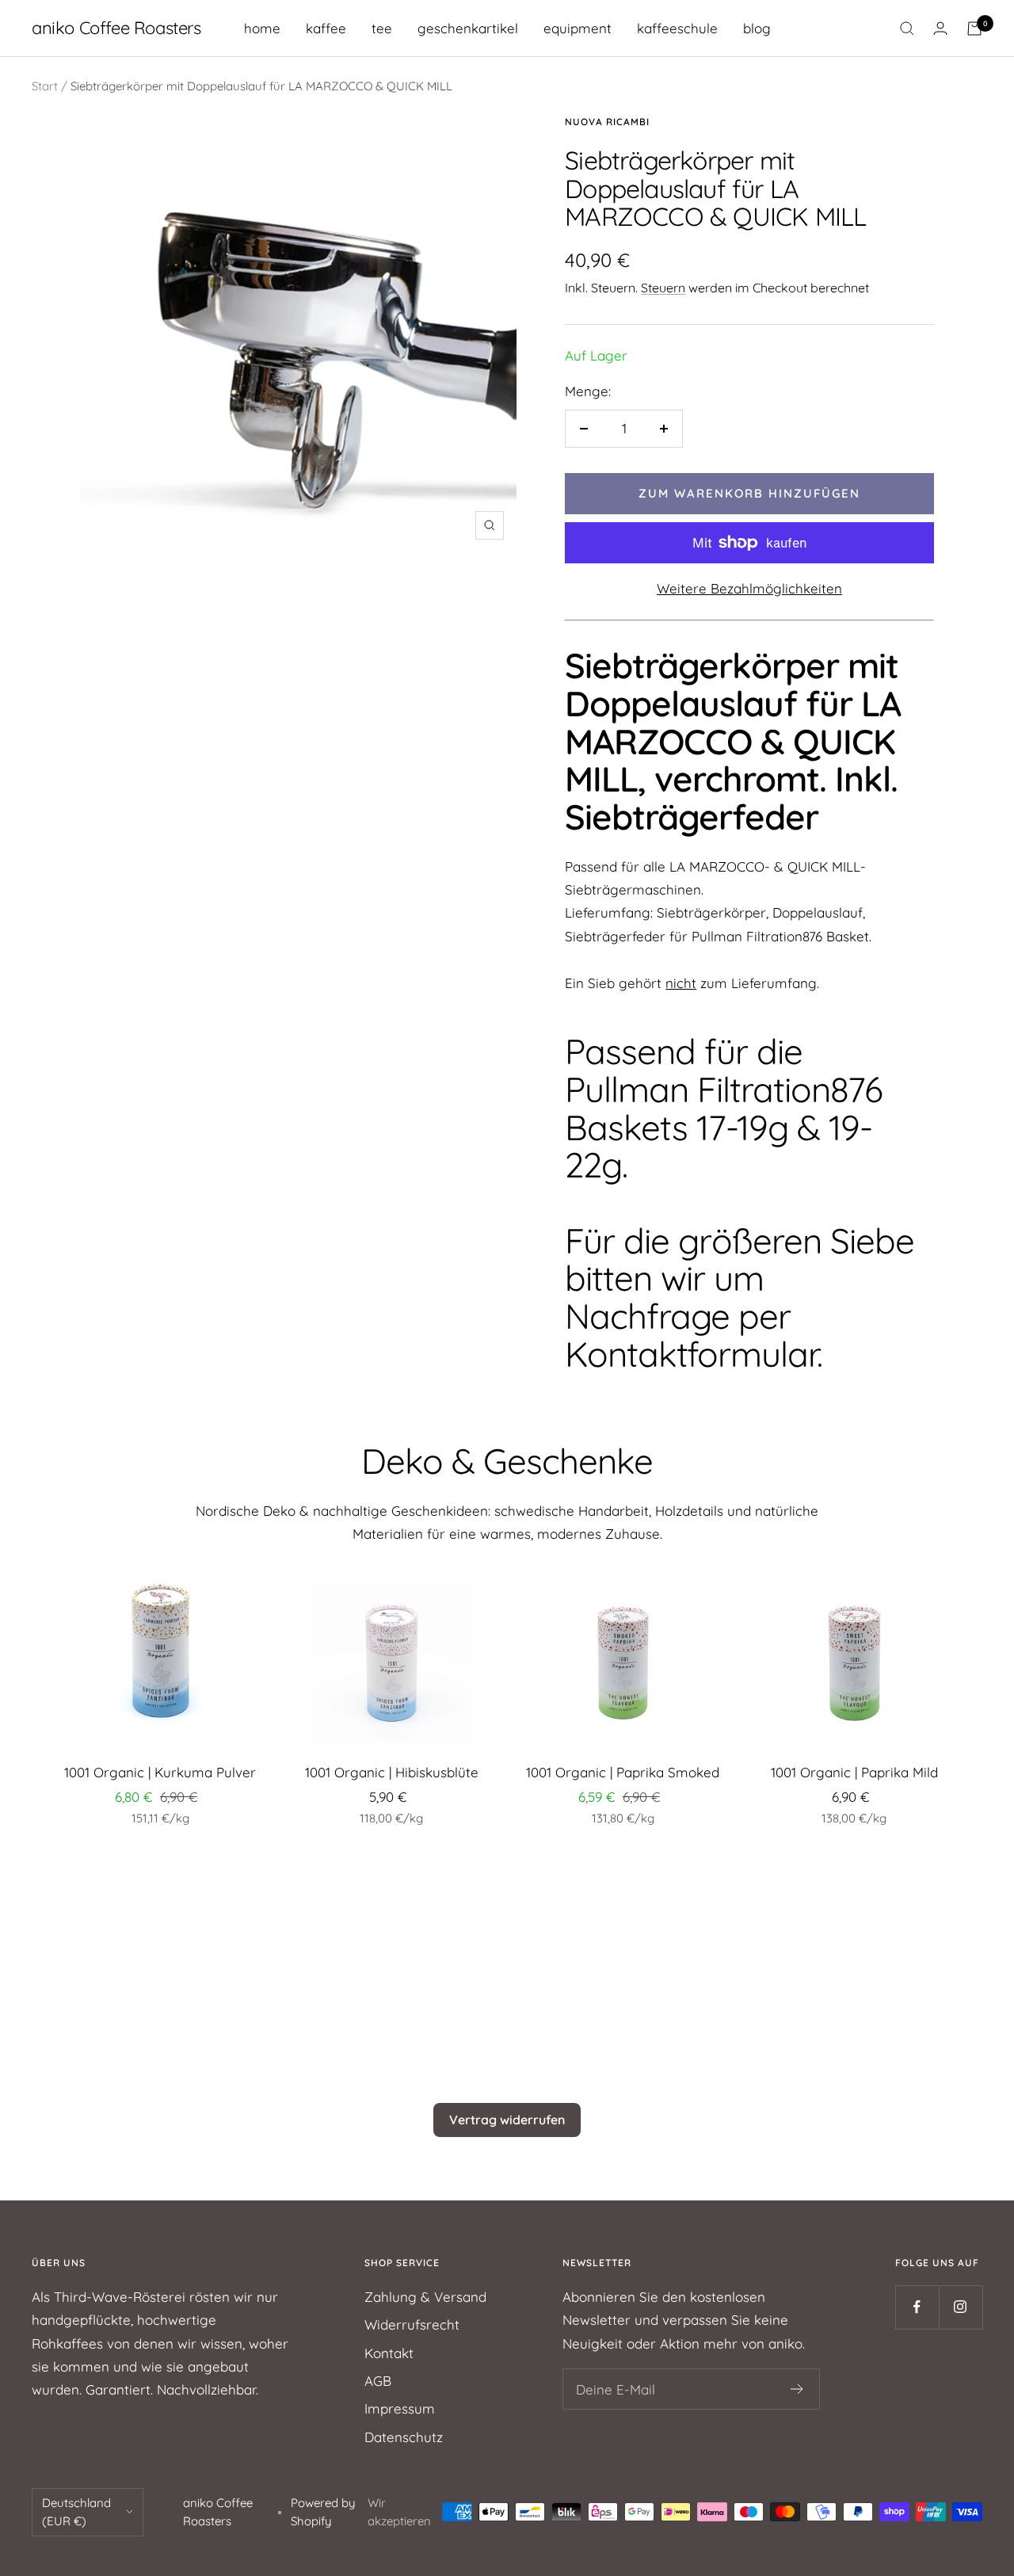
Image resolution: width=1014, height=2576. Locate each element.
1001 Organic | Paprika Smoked (623, 1772)
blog (757, 28)
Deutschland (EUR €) (76, 2512)
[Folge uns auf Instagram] (961, 2307)
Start (45, 86)
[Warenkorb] (974, 29)
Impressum (400, 2408)
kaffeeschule (677, 28)
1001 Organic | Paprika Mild (854, 1772)
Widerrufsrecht (412, 2324)
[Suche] (907, 29)
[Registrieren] (797, 2389)
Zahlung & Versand (425, 2297)
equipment (578, 28)
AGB (378, 2381)
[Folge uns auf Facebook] (917, 2307)
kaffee (326, 28)
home (262, 28)
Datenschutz (404, 2437)
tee (382, 28)
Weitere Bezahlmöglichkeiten (749, 588)
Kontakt (389, 2353)
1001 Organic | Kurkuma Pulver (160, 1772)
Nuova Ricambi (607, 122)
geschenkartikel (468, 28)
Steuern (663, 288)
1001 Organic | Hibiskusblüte (392, 1772)
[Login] (940, 28)
